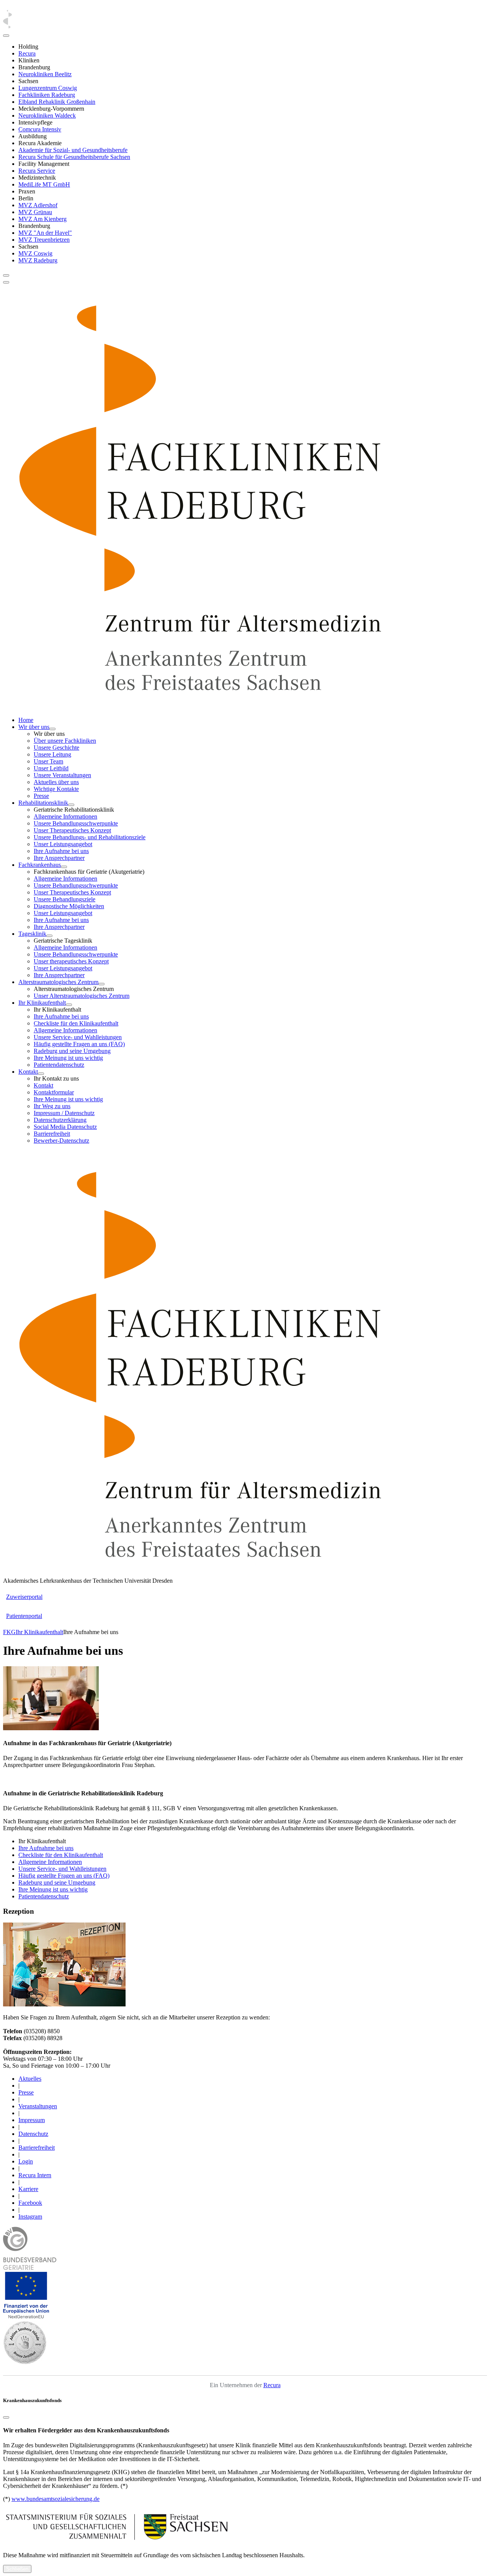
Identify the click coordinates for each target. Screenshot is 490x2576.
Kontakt (28, 1072)
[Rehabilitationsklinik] (71, 805)
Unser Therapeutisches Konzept (72, 830)
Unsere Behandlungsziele (65, 899)
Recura (27, 53)
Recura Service (37, 171)
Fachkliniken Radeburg (47, 95)
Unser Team (48, 761)
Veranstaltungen (38, 2106)
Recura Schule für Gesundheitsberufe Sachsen (74, 157)
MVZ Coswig (35, 253)
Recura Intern (35, 2175)
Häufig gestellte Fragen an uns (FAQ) (79, 1044)
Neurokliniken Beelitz (45, 74)
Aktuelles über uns (56, 782)
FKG (9, 1632)
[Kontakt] (41, 1074)
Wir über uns (34, 727)
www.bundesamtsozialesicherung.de (56, 2499)
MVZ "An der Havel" (45, 233)
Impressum (32, 2120)
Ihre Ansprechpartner (59, 858)
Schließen (17, 2569)
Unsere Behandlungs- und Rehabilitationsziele (90, 837)
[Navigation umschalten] (6, 275)
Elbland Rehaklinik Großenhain (57, 102)
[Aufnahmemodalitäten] (51, 1728)
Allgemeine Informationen (65, 816)
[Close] (6, 36)
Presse (41, 796)
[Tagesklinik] (49, 936)
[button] (26, 2317)
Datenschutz (33, 2134)
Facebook (30, 2203)
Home (26, 720)
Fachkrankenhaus (40, 865)
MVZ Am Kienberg (42, 219)
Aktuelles (30, 2079)
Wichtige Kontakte (56, 789)
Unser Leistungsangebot (63, 844)
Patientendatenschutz (59, 1065)
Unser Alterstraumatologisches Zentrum (82, 996)
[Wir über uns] (52, 729)
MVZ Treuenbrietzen (44, 240)
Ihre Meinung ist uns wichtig (68, 1058)
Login (26, 2161)
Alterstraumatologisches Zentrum (58, 982)
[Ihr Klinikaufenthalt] (69, 1005)
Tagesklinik (32, 934)
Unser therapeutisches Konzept (71, 961)
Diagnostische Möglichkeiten (69, 906)
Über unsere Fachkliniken (65, 741)
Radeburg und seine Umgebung (72, 1051)
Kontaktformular (54, 1092)
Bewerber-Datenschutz (61, 1141)
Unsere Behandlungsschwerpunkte (76, 823)
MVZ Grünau (35, 212)
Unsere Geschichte (56, 748)
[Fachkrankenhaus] (64, 867)
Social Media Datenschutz (65, 1127)
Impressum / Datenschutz (64, 1113)
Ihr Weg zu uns (52, 1106)
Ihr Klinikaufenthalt (42, 1003)
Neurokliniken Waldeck (47, 115)
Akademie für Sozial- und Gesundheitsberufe (73, 150)
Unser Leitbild (51, 768)
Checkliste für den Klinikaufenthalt (76, 1023)
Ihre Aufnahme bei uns (61, 851)
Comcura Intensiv (40, 129)
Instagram (30, 2217)
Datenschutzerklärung (60, 1120)
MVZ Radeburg (38, 260)
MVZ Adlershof (38, 205)
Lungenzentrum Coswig (48, 88)
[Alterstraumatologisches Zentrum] (101, 984)
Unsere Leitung (52, 754)
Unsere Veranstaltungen (62, 775)
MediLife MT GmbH (44, 184)
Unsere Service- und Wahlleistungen (78, 1037)
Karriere (28, 2189)
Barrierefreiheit (52, 1134)
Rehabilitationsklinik (43, 803)
